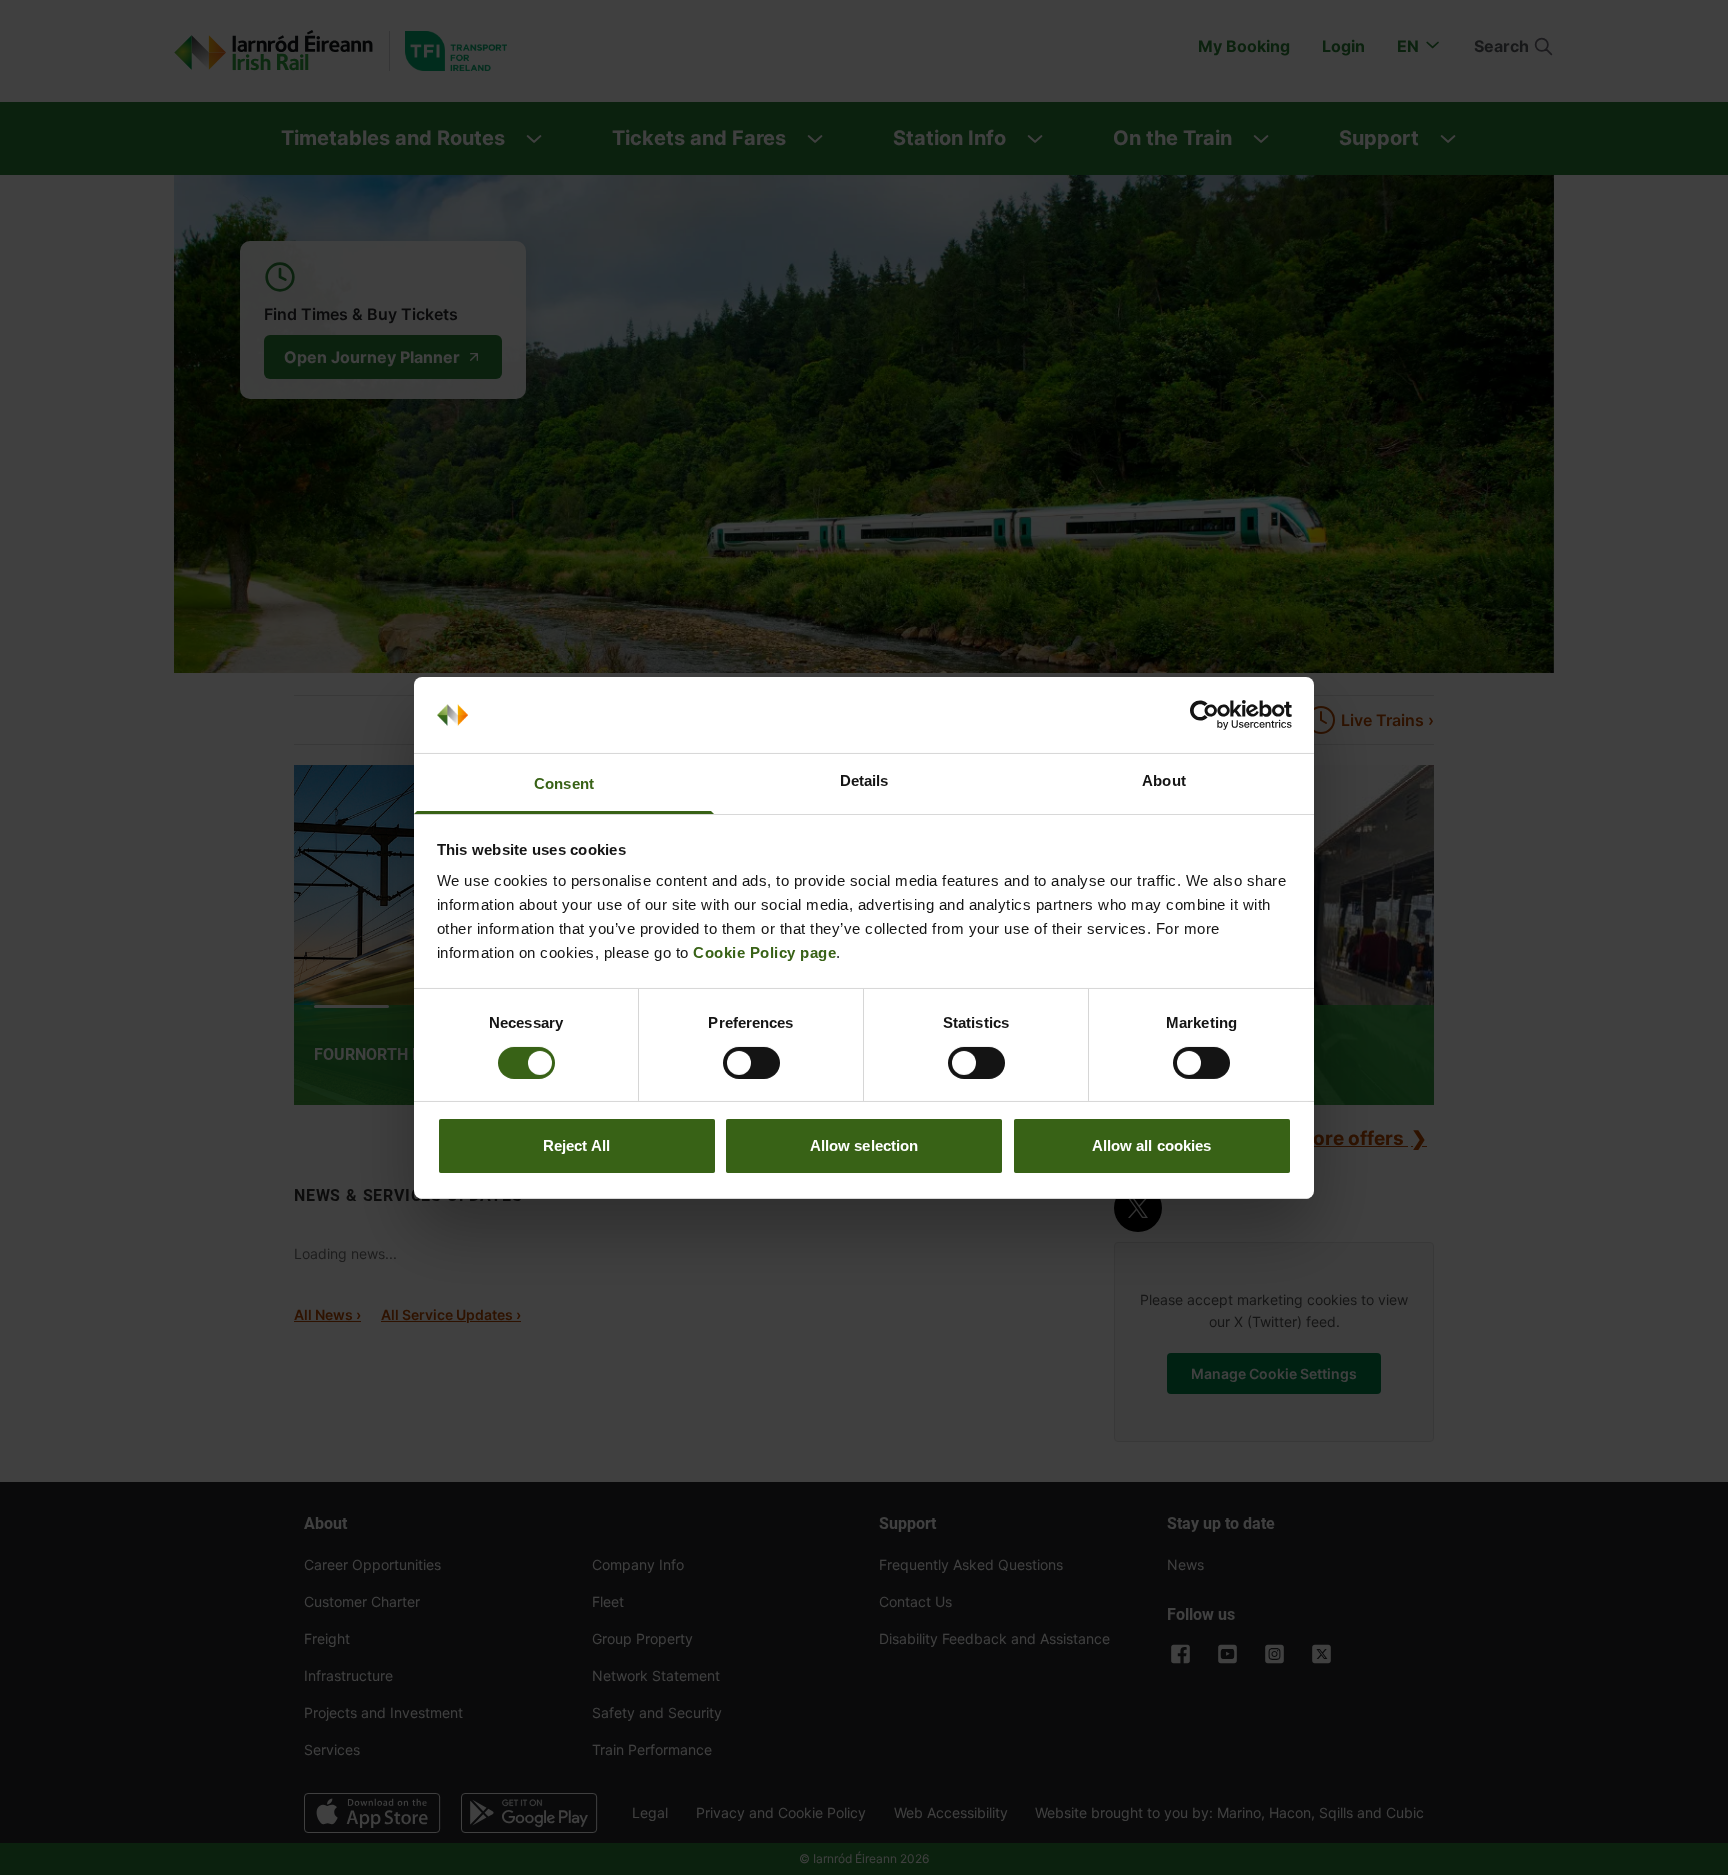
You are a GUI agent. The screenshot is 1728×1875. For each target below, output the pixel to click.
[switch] (751, 1063)
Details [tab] (864, 780)
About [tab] (1164, 780)
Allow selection (864, 1145)
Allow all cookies (1152, 1145)
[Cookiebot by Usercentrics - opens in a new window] (1204, 715)
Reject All (576, 1145)
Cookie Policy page (764, 952)
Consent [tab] (564, 783)
